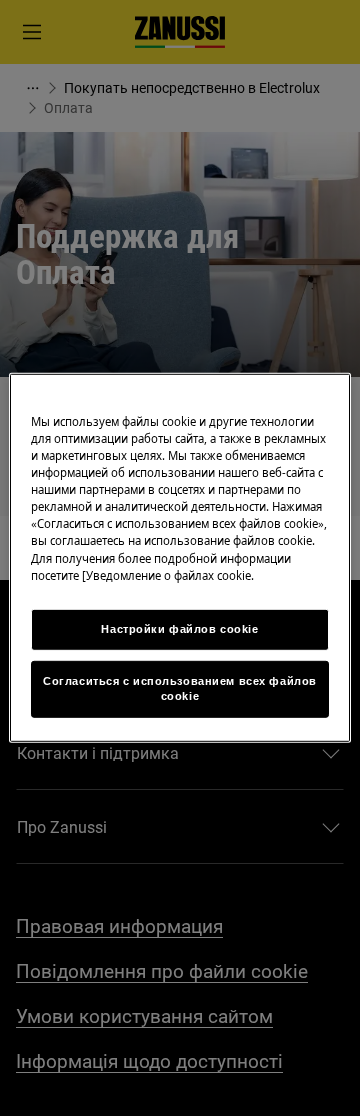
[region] (180, 558)
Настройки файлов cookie (179, 628)
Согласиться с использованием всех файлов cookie (180, 688)
